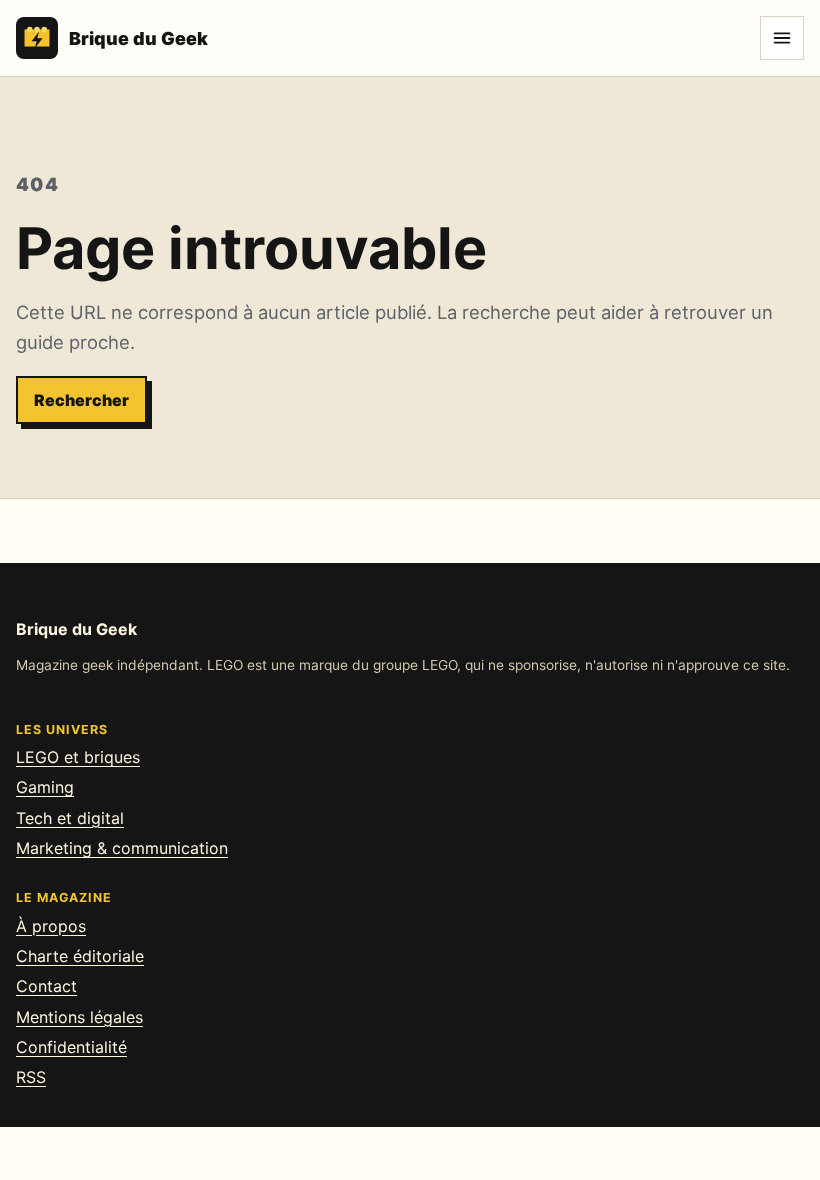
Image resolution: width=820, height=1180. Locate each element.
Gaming (45, 787)
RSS (31, 1077)
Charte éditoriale (80, 956)
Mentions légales (79, 1017)
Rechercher (81, 400)
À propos (51, 926)
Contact (46, 986)
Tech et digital (70, 818)
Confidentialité (71, 1047)
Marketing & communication (122, 848)
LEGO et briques (78, 757)
